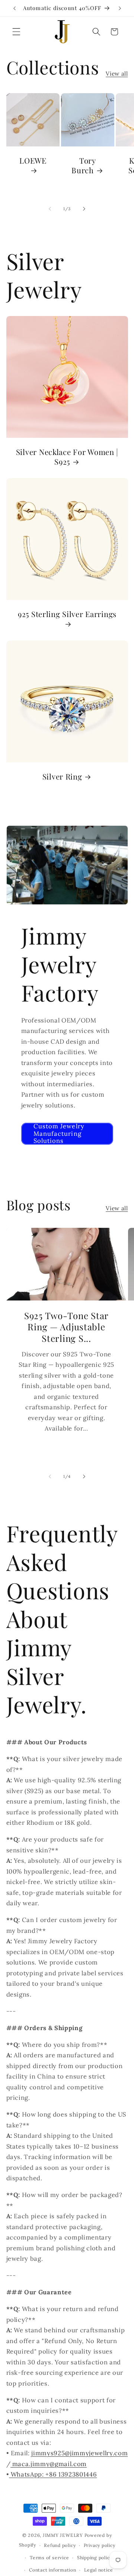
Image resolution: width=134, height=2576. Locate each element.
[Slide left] (50, 209)
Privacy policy (100, 2545)
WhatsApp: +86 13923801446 (53, 2474)
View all (117, 74)
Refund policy (60, 2545)
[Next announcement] (120, 8)
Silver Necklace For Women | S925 (67, 457)
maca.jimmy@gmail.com (49, 2464)
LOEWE (33, 161)
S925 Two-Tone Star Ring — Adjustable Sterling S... (66, 1327)
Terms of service (49, 2558)
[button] (16, 32)
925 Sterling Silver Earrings (67, 614)
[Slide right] (84, 209)
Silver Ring (62, 777)
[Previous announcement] (15, 8)
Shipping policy (95, 2558)
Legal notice (98, 2570)
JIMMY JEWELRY (63, 2535)
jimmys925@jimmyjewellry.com (79, 2453)
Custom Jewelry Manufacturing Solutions (59, 1134)
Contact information (53, 2570)
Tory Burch (84, 165)
